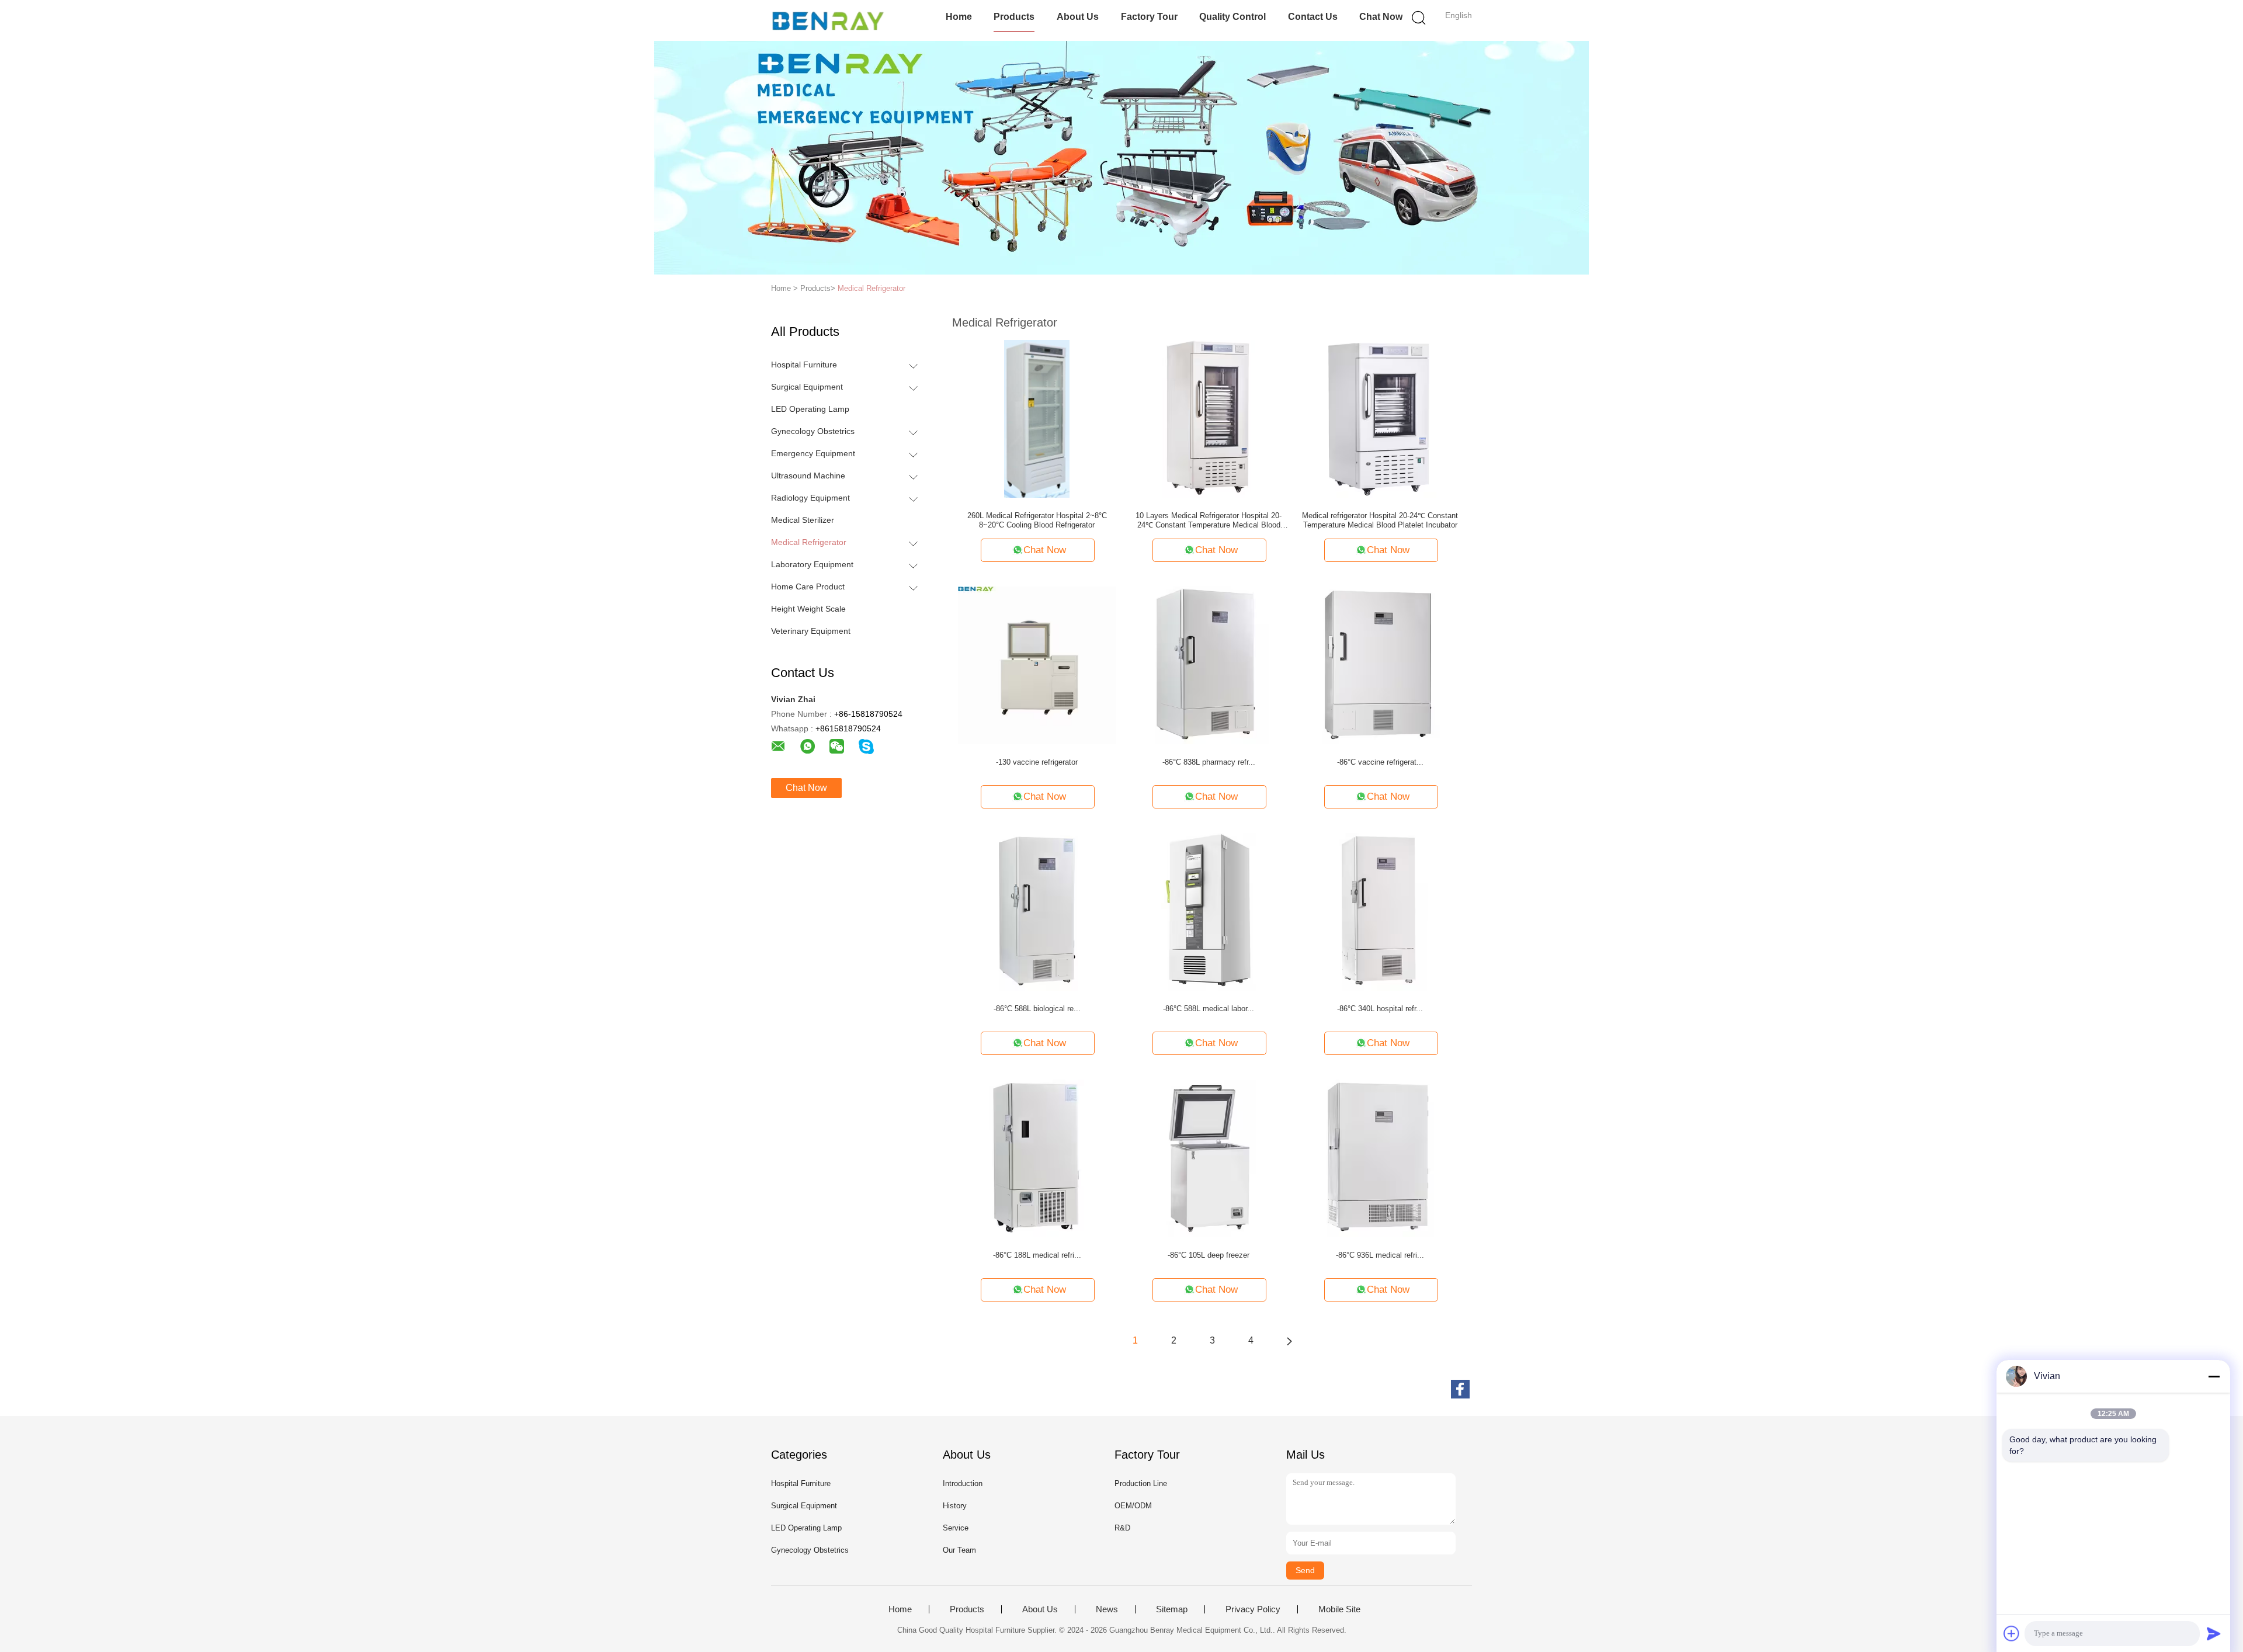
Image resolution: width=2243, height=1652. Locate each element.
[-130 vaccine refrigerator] (1037, 665)
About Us (1078, 17)
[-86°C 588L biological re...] (1037, 911)
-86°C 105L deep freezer (1209, 1255)
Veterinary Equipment (811, 631)
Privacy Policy (1253, 1609)
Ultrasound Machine (808, 476)
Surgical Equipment (807, 387)
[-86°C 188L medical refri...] (1037, 1158)
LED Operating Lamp (810, 409)
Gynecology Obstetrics (813, 431)
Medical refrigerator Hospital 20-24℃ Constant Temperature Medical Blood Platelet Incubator (1380, 520)
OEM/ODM (1133, 1506)
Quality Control (1232, 17)
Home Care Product (808, 586)
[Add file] (2012, 1633)
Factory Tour (1149, 17)
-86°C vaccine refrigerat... (1380, 762)
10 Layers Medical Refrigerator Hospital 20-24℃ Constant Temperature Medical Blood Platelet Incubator (1209, 520)
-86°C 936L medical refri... (1380, 1255)
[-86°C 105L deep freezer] (1209, 1158)
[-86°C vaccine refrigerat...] (1380, 665)
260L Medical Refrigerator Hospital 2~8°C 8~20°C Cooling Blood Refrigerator (1037, 520)
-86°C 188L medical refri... (1037, 1255)
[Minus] (2214, 1376)
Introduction (963, 1483)
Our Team (959, 1550)
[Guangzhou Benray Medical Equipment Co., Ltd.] (828, 20)
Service (956, 1528)
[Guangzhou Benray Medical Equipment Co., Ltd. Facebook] (1460, 1389)
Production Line (1141, 1483)
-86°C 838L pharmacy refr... (1209, 762)
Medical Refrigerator (871, 288)
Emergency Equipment (813, 453)
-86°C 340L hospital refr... (1380, 1009)
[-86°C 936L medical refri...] (1380, 1158)
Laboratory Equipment (812, 564)
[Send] (2214, 1633)
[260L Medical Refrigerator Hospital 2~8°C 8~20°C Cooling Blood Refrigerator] (1037, 418)
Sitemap (1172, 1609)
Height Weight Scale (808, 609)
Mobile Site (1339, 1609)
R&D (1122, 1528)
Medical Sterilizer (803, 520)
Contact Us (1313, 17)
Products (1014, 17)
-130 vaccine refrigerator (1037, 762)
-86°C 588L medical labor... (1209, 1009)
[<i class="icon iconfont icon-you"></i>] (1289, 1341)
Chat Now (1381, 17)
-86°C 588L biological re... (1037, 1009)
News (1107, 1609)
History (955, 1506)
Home (959, 17)
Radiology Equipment (810, 498)
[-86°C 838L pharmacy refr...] (1209, 665)
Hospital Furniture (804, 365)
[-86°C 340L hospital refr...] (1380, 911)
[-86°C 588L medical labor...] (1209, 911)
